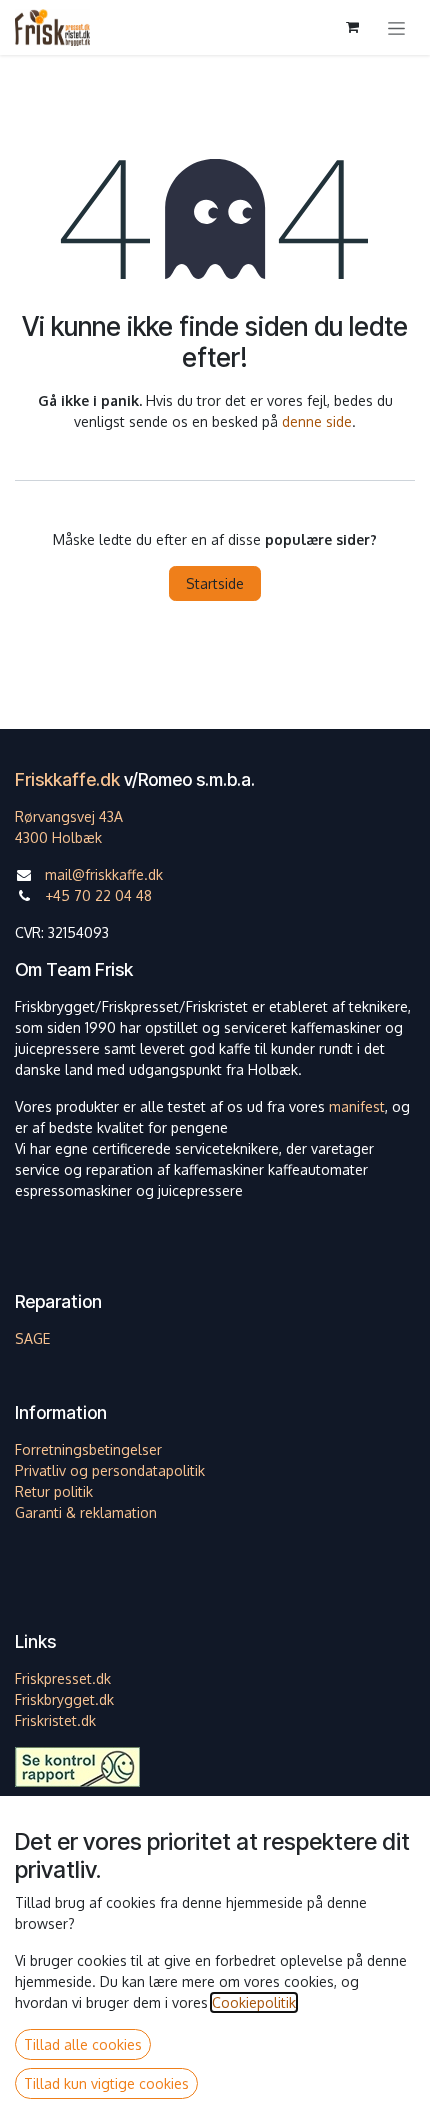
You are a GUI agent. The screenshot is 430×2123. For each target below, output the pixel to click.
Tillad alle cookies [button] (83, 2044)
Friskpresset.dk (63, 1678)
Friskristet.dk (55, 1720)
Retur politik (54, 1491)
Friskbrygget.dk (64, 1699)
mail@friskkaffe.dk (104, 874)
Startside (215, 583)
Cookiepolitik (254, 2002)
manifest (357, 1106)
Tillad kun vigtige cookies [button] (106, 2083)
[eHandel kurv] (352, 27)
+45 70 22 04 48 (98, 895)
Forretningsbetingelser (88, 1449)
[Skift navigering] (396, 27)
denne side (317, 421)
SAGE (32, 1338)
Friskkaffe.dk (67, 779)
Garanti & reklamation (86, 1512)
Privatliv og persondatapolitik (110, 1470)
